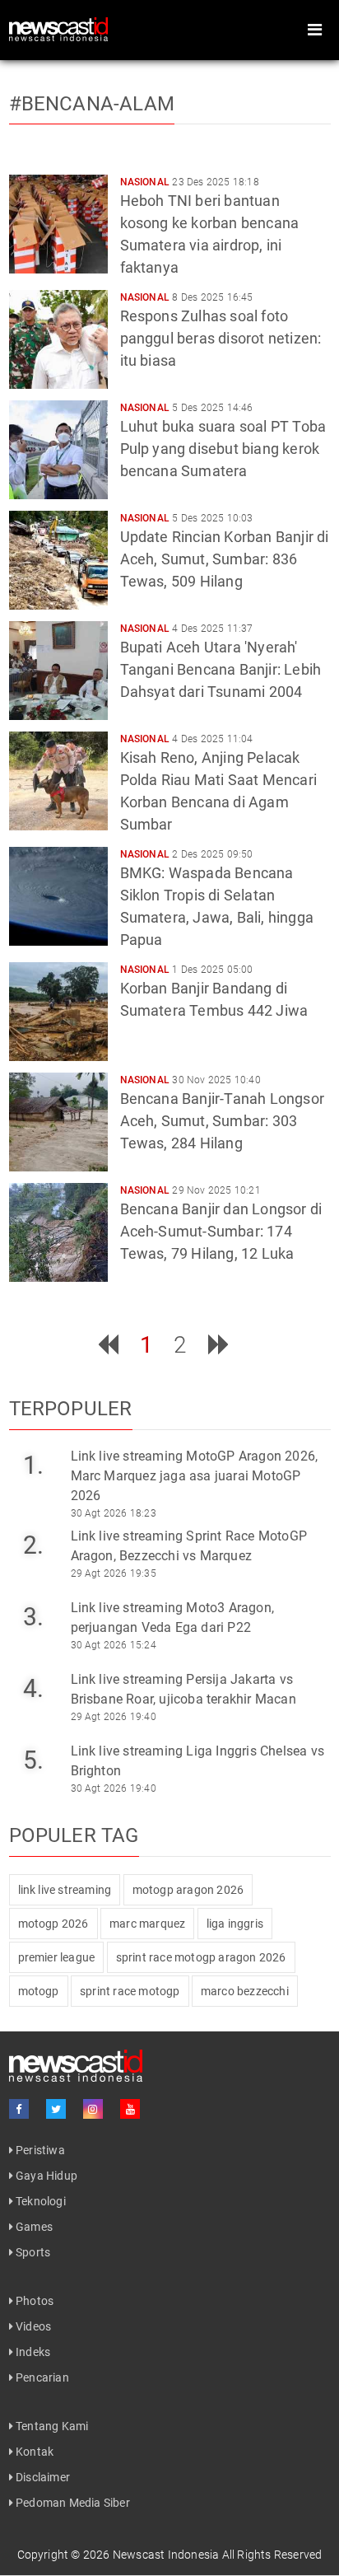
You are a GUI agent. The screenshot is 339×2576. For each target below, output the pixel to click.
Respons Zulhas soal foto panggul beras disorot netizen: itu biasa (221, 338)
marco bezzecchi (245, 1991)
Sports (32, 2252)
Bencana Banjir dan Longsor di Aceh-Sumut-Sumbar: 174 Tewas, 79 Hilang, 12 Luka (221, 1231)
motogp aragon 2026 (188, 1890)
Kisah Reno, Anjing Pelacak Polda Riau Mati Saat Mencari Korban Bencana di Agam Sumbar (219, 791)
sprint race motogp (130, 1991)
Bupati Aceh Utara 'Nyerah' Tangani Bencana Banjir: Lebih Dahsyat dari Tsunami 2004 (221, 669)
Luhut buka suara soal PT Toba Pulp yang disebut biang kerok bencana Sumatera (223, 449)
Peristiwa (39, 2150)
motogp (39, 1991)
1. (33, 1465)
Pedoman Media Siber (72, 2503)
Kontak (33, 2452)
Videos (32, 2326)
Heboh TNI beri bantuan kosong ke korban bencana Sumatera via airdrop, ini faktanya (210, 234)
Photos (33, 2301)
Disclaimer (42, 2477)
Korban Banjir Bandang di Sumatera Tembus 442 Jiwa (214, 999)
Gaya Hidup (45, 2176)
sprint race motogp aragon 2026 (201, 1957)
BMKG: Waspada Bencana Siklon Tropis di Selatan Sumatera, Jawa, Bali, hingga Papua (217, 906)
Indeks (32, 2352)
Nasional (145, 182)
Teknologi (39, 2201)
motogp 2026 (53, 1924)
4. (33, 1688)
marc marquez (147, 1924)
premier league (57, 1957)
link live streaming (65, 1890)
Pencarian (41, 2377)
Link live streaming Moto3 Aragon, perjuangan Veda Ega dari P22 (173, 1618)
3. (33, 1617)
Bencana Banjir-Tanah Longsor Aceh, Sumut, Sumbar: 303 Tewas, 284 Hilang (223, 1121)
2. (33, 1545)
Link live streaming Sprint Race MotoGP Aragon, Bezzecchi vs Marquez (189, 1546)
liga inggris (235, 1924)
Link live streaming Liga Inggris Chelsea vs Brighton (198, 1761)
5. (33, 1760)
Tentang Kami (51, 2426)
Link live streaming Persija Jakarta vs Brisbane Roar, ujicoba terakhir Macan (183, 1689)
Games (33, 2227)
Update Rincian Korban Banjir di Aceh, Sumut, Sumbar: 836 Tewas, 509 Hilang (225, 559)
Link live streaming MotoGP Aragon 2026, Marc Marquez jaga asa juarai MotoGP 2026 (195, 1476)
